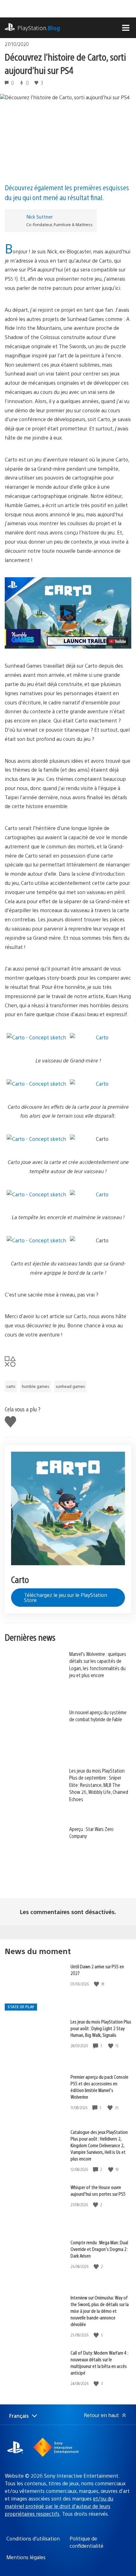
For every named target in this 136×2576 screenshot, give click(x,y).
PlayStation (39, 28)
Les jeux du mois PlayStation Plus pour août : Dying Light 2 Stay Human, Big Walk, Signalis (101, 2028)
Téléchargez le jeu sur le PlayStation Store (66, 1597)
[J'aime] (97, 1984)
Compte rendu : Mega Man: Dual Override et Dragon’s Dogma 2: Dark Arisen (99, 2249)
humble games (36, 1386)
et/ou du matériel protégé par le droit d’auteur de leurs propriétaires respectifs (59, 2506)
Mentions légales (26, 2557)
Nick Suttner (40, 216)
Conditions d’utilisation (33, 2538)
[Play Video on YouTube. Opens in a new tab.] (117, 641)
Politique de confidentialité (87, 2542)
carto (11, 1386)
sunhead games (70, 1386)
